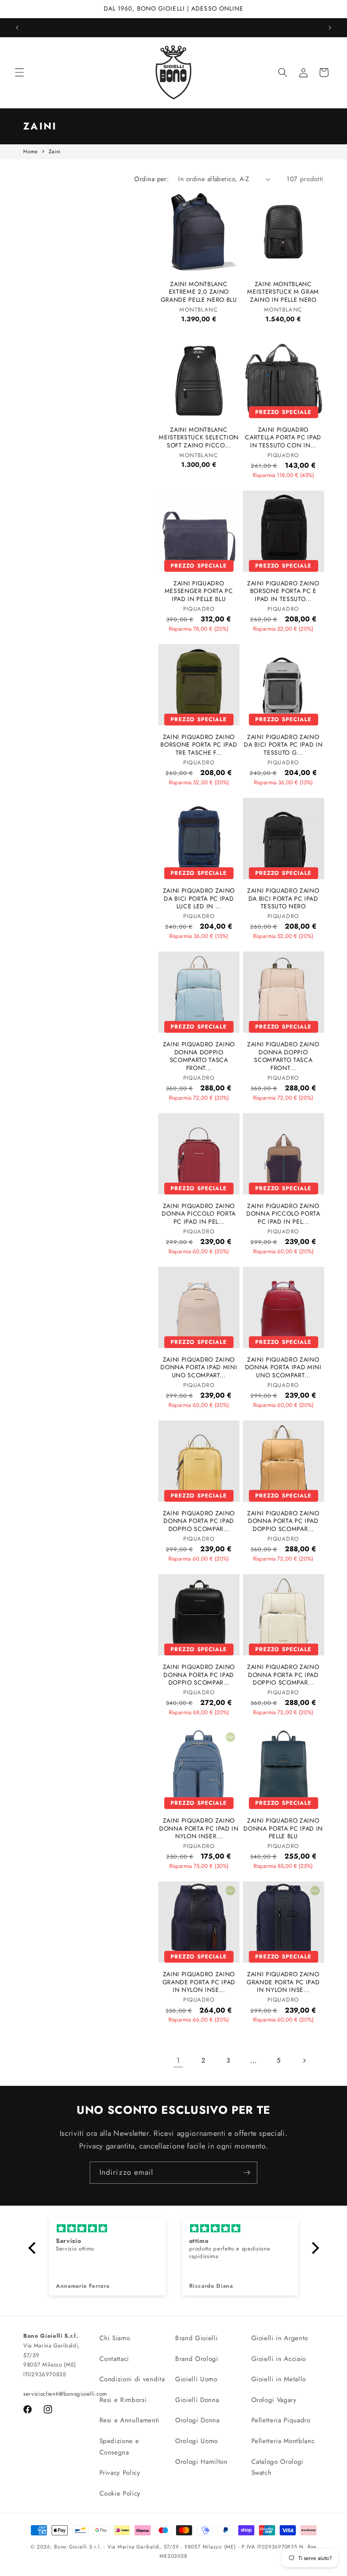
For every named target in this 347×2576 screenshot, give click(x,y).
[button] (19, 72)
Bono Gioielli (71, 2547)
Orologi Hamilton (201, 2462)
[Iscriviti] (247, 2173)
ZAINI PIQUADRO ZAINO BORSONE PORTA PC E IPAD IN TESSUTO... (283, 591)
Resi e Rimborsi (123, 2400)
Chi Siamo (115, 2338)
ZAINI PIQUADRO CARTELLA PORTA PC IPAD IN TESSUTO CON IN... (283, 438)
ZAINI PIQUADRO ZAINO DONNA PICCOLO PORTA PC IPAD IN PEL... (199, 1214)
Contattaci (114, 2359)
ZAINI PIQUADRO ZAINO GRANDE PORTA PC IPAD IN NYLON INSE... (199, 1982)
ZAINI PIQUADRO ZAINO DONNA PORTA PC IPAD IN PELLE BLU (283, 1829)
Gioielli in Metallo (279, 2379)
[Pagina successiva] (304, 2060)
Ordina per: (151, 179)
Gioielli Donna (197, 2400)
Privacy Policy (120, 2473)
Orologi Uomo (197, 2441)
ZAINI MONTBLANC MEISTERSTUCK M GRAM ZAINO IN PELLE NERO (283, 292)
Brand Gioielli (196, 2338)
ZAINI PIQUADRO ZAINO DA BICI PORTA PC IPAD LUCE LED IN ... (199, 899)
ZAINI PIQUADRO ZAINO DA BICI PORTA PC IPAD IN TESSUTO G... (283, 745)
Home (30, 152)
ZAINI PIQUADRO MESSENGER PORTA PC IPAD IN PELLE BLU (199, 591)
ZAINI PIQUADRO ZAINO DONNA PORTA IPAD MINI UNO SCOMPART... (199, 1368)
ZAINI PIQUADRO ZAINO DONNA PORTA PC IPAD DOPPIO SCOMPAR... (199, 1521)
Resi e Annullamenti (130, 2420)
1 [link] (178, 2060)
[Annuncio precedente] (17, 28)
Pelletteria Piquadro (281, 2420)
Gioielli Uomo (196, 2379)
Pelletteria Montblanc (283, 2441)
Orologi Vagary (274, 2400)
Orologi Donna (197, 2420)
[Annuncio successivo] (330, 28)
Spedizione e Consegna (119, 2447)
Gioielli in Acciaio (279, 2359)
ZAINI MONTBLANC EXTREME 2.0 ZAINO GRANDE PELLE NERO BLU (199, 292)
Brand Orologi (197, 2359)
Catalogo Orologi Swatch (278, 2467)
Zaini (55, 152)
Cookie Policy (120, 2493)
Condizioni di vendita (132, 2379)
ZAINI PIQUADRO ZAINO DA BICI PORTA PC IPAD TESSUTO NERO (283, 899)
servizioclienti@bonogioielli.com (65, 2394)
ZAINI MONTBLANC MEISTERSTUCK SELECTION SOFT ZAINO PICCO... (199, 438)
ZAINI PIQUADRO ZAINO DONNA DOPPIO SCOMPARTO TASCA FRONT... (199, 1056)
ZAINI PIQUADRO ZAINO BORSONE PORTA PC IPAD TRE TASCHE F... (199, 745)
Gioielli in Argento (280, 2338)
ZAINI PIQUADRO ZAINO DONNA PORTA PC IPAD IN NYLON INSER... (199, 1829)
